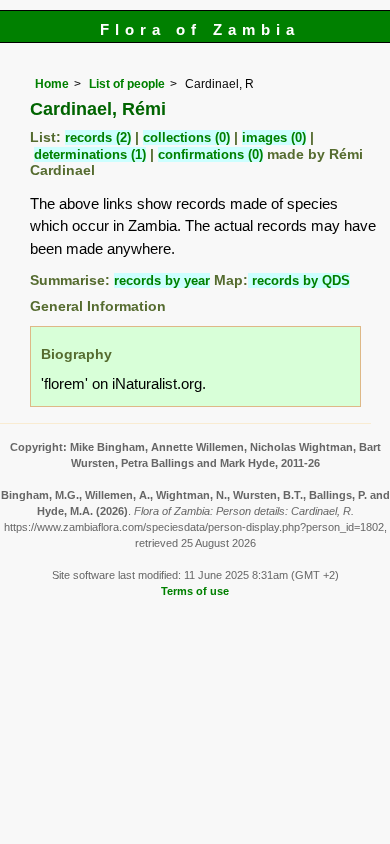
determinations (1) (90, 154)
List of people (127, 84)
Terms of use (195, 591)
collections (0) (186, 137)
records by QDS (299, 280)
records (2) (98, 137)
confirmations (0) (210, 154)
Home (52, 84)
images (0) (274, 137)
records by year (162, 280)
